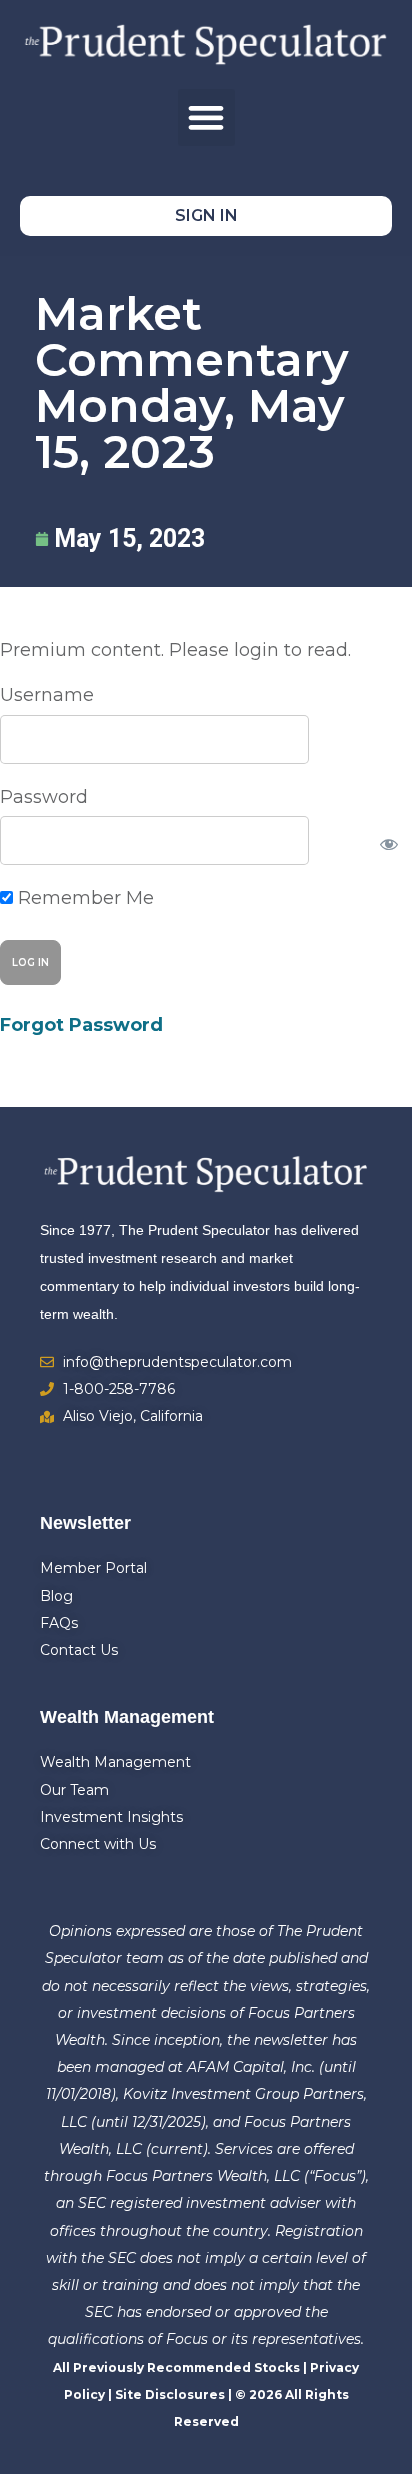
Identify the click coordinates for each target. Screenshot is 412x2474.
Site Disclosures (170, 2394)
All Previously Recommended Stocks (176, 2367)
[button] (206, 117)
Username (47, 695)
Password (44, 797)
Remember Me (83, 898)
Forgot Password (81, 1025)
